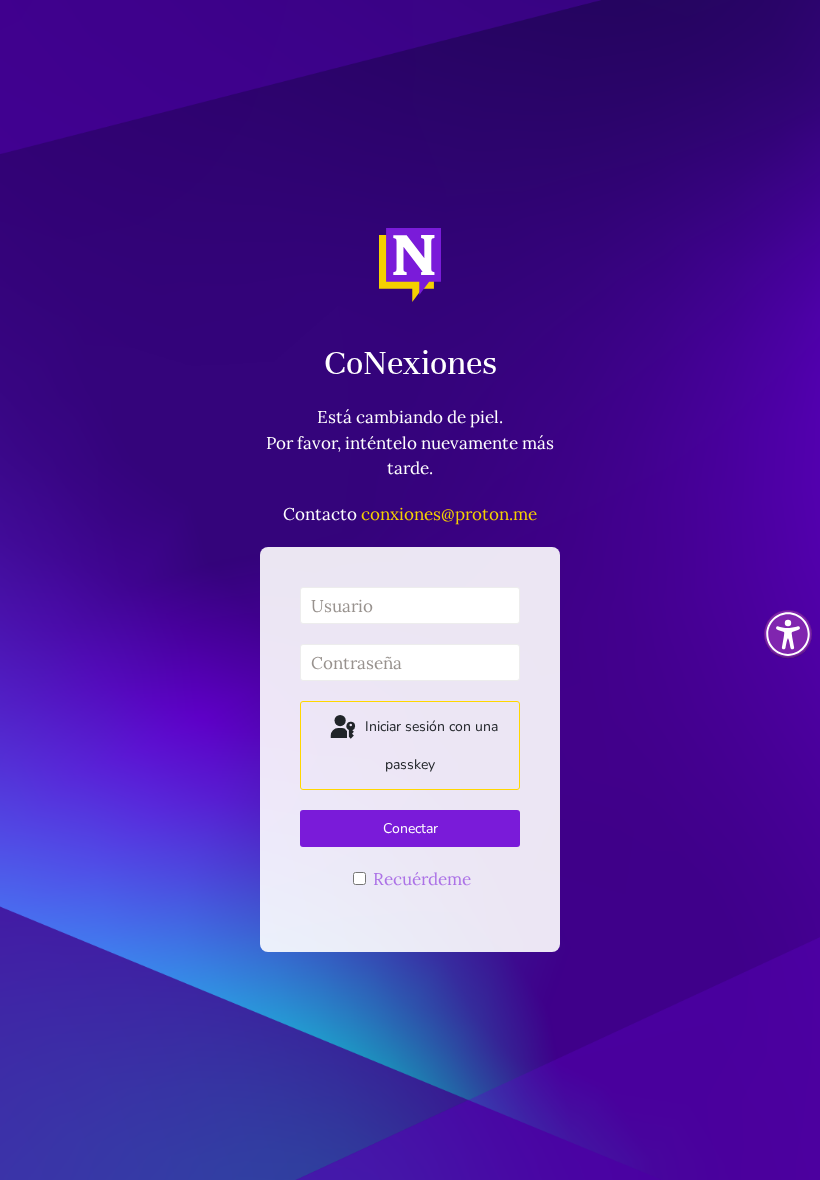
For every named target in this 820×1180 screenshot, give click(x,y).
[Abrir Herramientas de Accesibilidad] (788, 634)
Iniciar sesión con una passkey (429, 746)
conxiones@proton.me (449, 514)
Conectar (410, 828)
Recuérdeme (420, 879)
